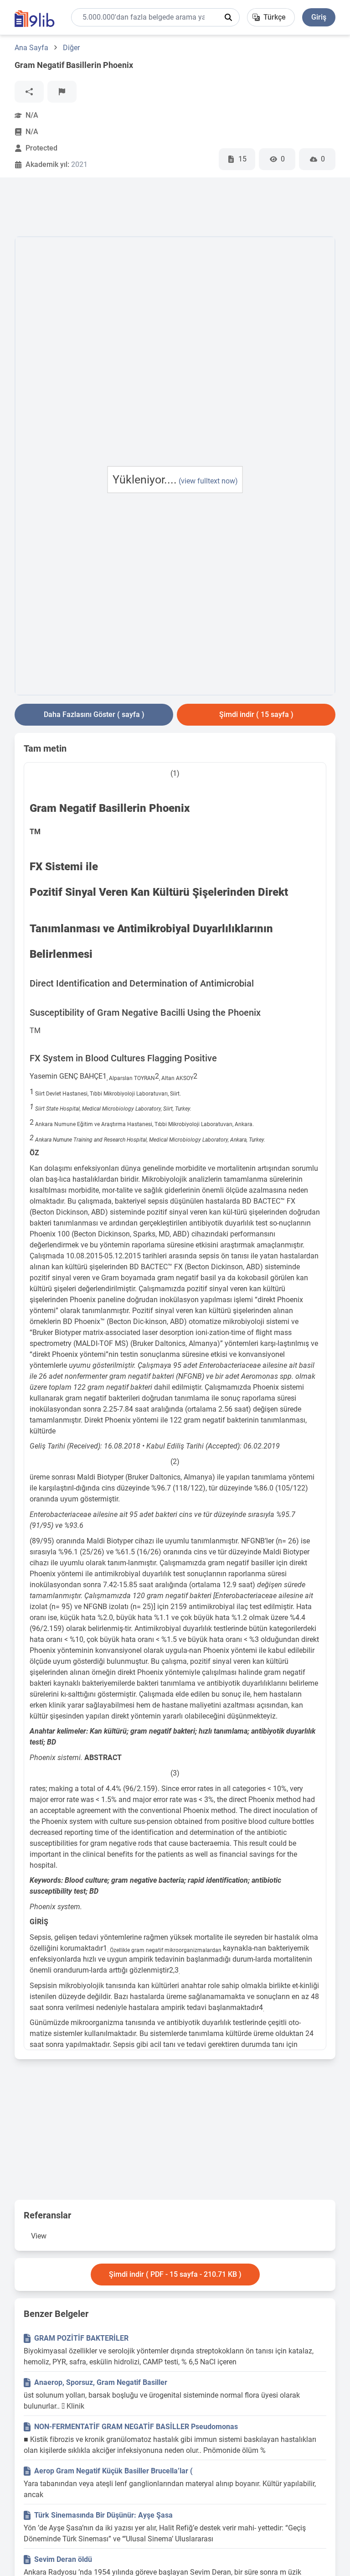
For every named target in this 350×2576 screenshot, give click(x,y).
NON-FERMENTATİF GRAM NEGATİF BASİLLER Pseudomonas (136, 2427)
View (39, 2236)
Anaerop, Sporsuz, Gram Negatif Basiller (101, 2382)
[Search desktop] (228, 17)
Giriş (319, 17)
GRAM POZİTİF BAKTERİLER (81, 2338)
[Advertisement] (180, 209)
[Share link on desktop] (29, 92)
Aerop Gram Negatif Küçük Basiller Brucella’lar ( (113, 2471)
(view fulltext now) (208, 481)
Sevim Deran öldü (63, 2559)
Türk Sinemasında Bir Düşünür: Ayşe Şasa (103, 2515)
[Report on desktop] (62, 92)
